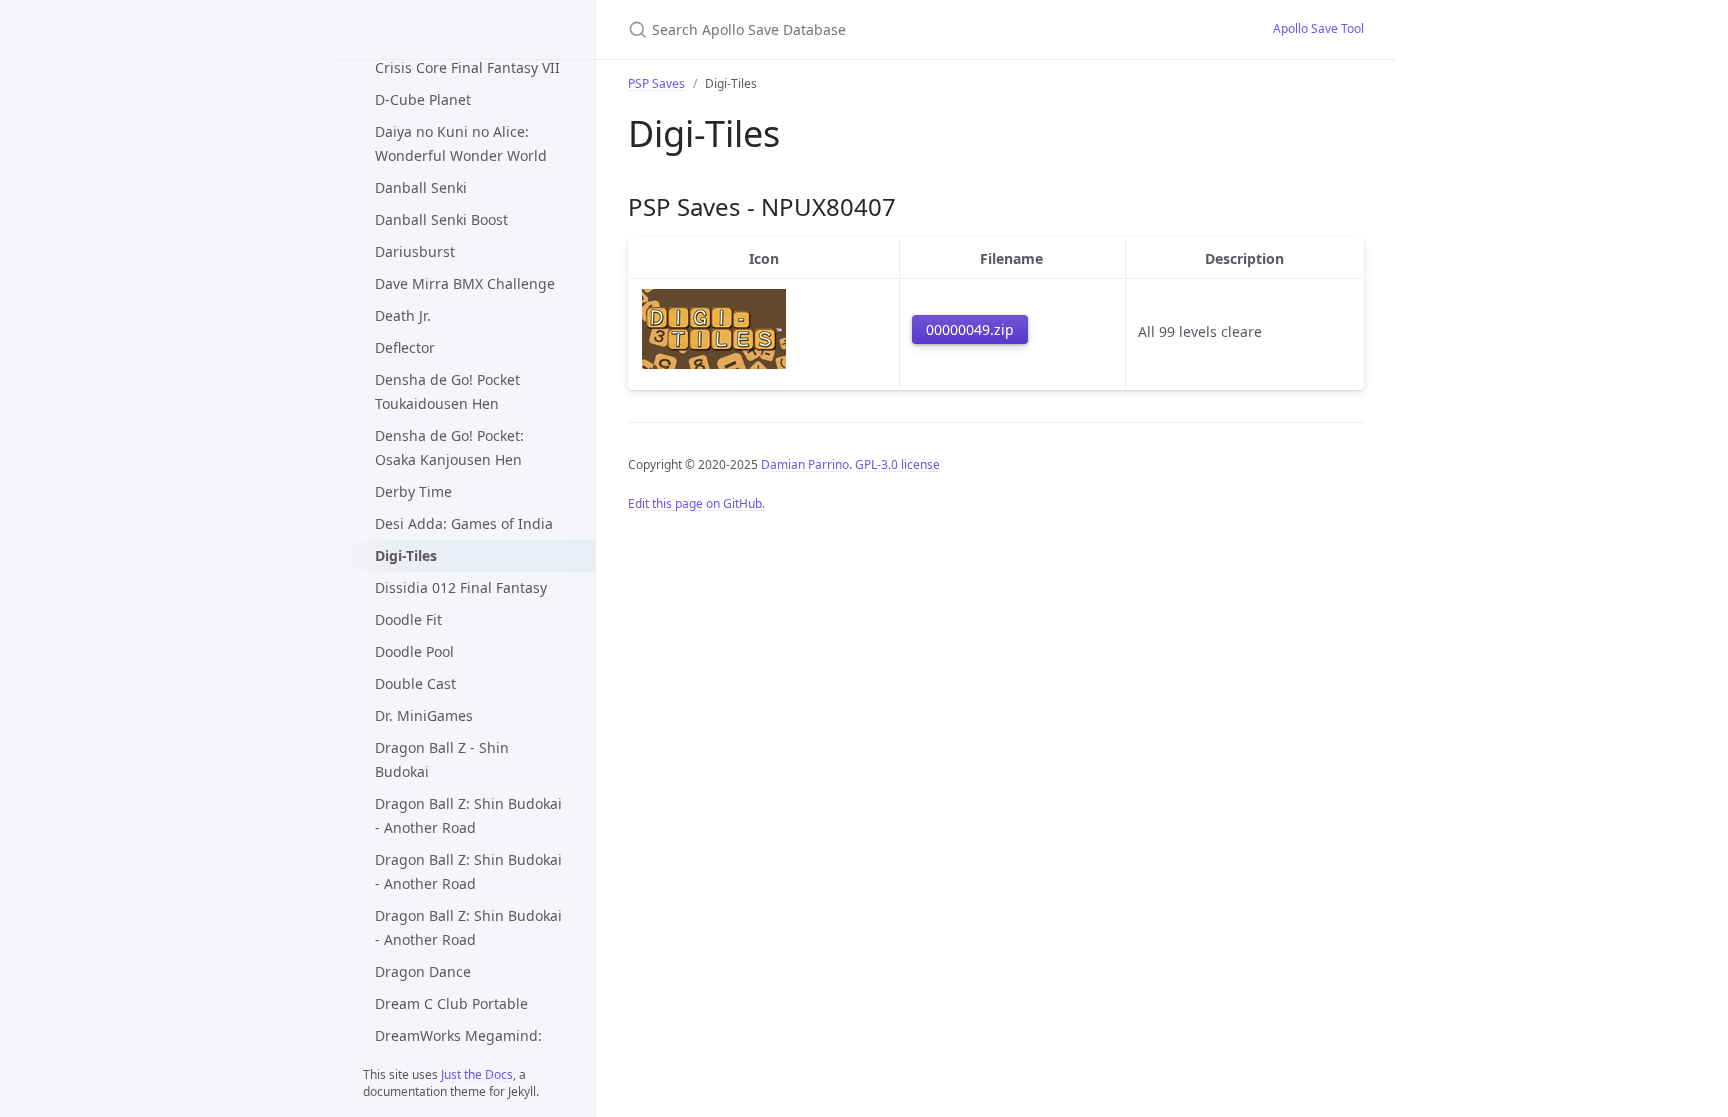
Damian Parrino (805, 464)
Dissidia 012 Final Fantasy (461, 587)
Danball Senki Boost (441, 219)
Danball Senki (421, 187)
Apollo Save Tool (1318, 28)
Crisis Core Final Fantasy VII (467, 67)
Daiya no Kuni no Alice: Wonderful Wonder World (461, 143)
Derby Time (413, 491)
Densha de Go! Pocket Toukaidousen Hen (447, 391)
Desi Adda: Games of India (464, 523)
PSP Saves (656, 83)
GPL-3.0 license (897, 464)
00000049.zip (970, 329)
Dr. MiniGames (424, 715)
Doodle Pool (414, 651)
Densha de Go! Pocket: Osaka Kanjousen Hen (449, 447)
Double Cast (415, 683)
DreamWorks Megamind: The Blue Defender (458, 1047)
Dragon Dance (423, 971)
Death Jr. (403, 315)
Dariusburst (415, 251)
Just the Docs (477, 1074)
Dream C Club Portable (451, 1003)
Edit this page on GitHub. (696, 503)
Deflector (405, 347)
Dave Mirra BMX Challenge (465, 283)
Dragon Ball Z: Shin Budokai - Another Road (468, 815)
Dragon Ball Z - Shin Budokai (442, 759)
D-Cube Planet (423, 99)
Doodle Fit (408, 619)
